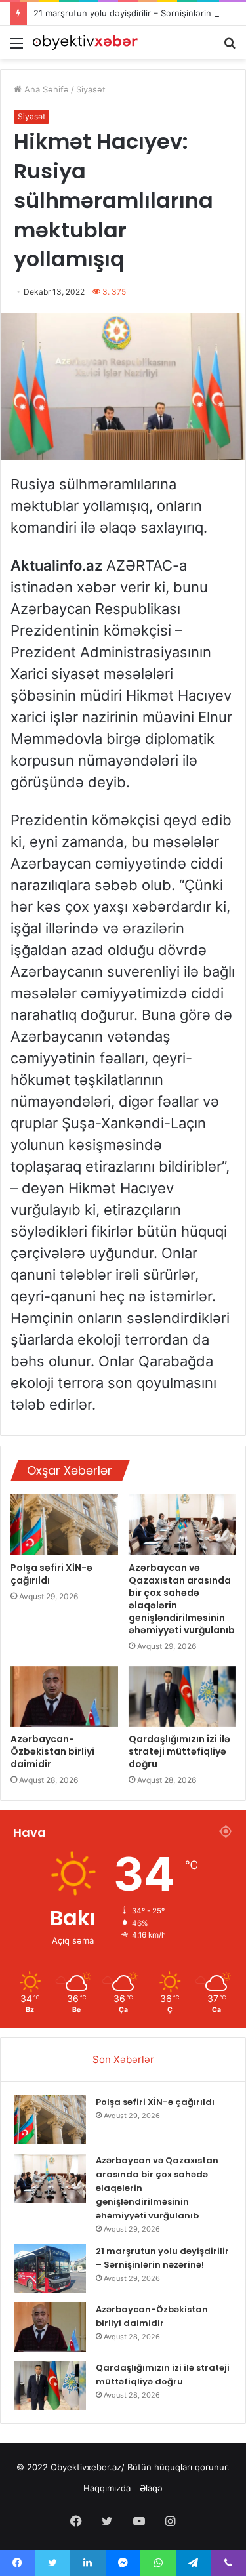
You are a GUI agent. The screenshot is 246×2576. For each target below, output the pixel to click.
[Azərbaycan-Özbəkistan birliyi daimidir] (64, 1696)
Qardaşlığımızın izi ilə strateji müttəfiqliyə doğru (179, 1751)
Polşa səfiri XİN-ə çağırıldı (51, 1574)
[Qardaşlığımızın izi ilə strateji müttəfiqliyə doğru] (182, 1696)
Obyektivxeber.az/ (88, 2467)
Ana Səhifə (45, 89)
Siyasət (91, 89)
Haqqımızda (107, 2488)
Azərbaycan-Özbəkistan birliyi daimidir (52, 1751)
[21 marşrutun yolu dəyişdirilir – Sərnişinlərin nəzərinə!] (50, 2269)
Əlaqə (151, 2488)
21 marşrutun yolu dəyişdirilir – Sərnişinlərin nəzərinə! (162, 2258)
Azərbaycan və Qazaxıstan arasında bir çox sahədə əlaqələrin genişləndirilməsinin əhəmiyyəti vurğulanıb (182, 1599)
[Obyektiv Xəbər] (85, 42)
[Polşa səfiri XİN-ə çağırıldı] (64, 1524)
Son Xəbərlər (123, 2059)
